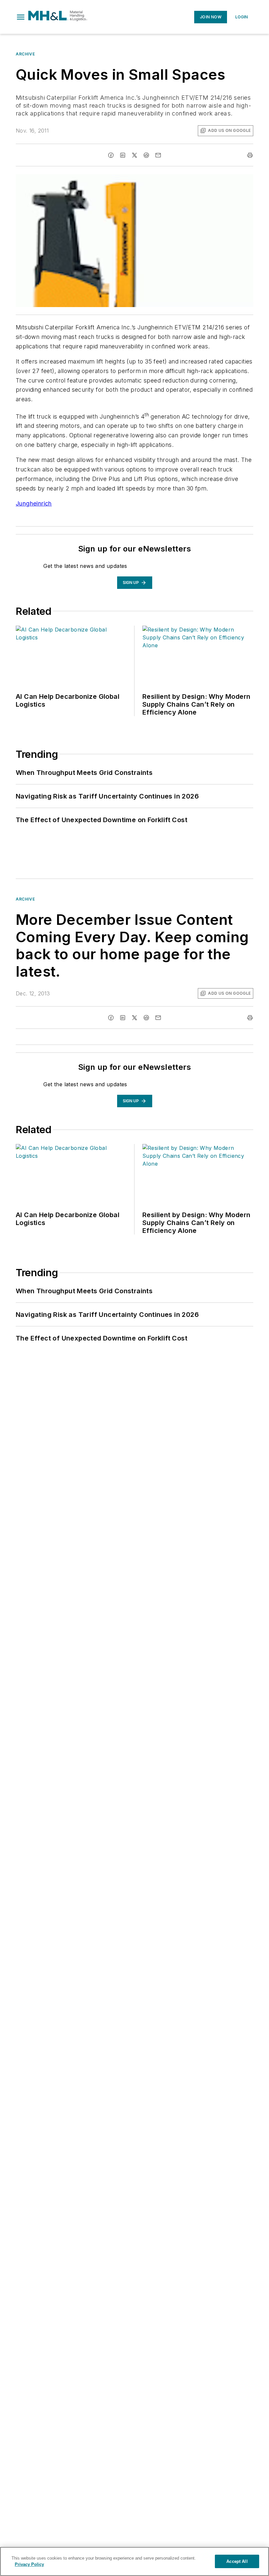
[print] (250, 155)
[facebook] (111, 155)
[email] (158, 155)
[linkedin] (123, 155)
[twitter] (134, 155)
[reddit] (146, 155)
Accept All (237, 2561)
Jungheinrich (34, 503)
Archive (25, 54)
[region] (134, 2561)
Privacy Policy (29, 2564)
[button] (21, 17)
